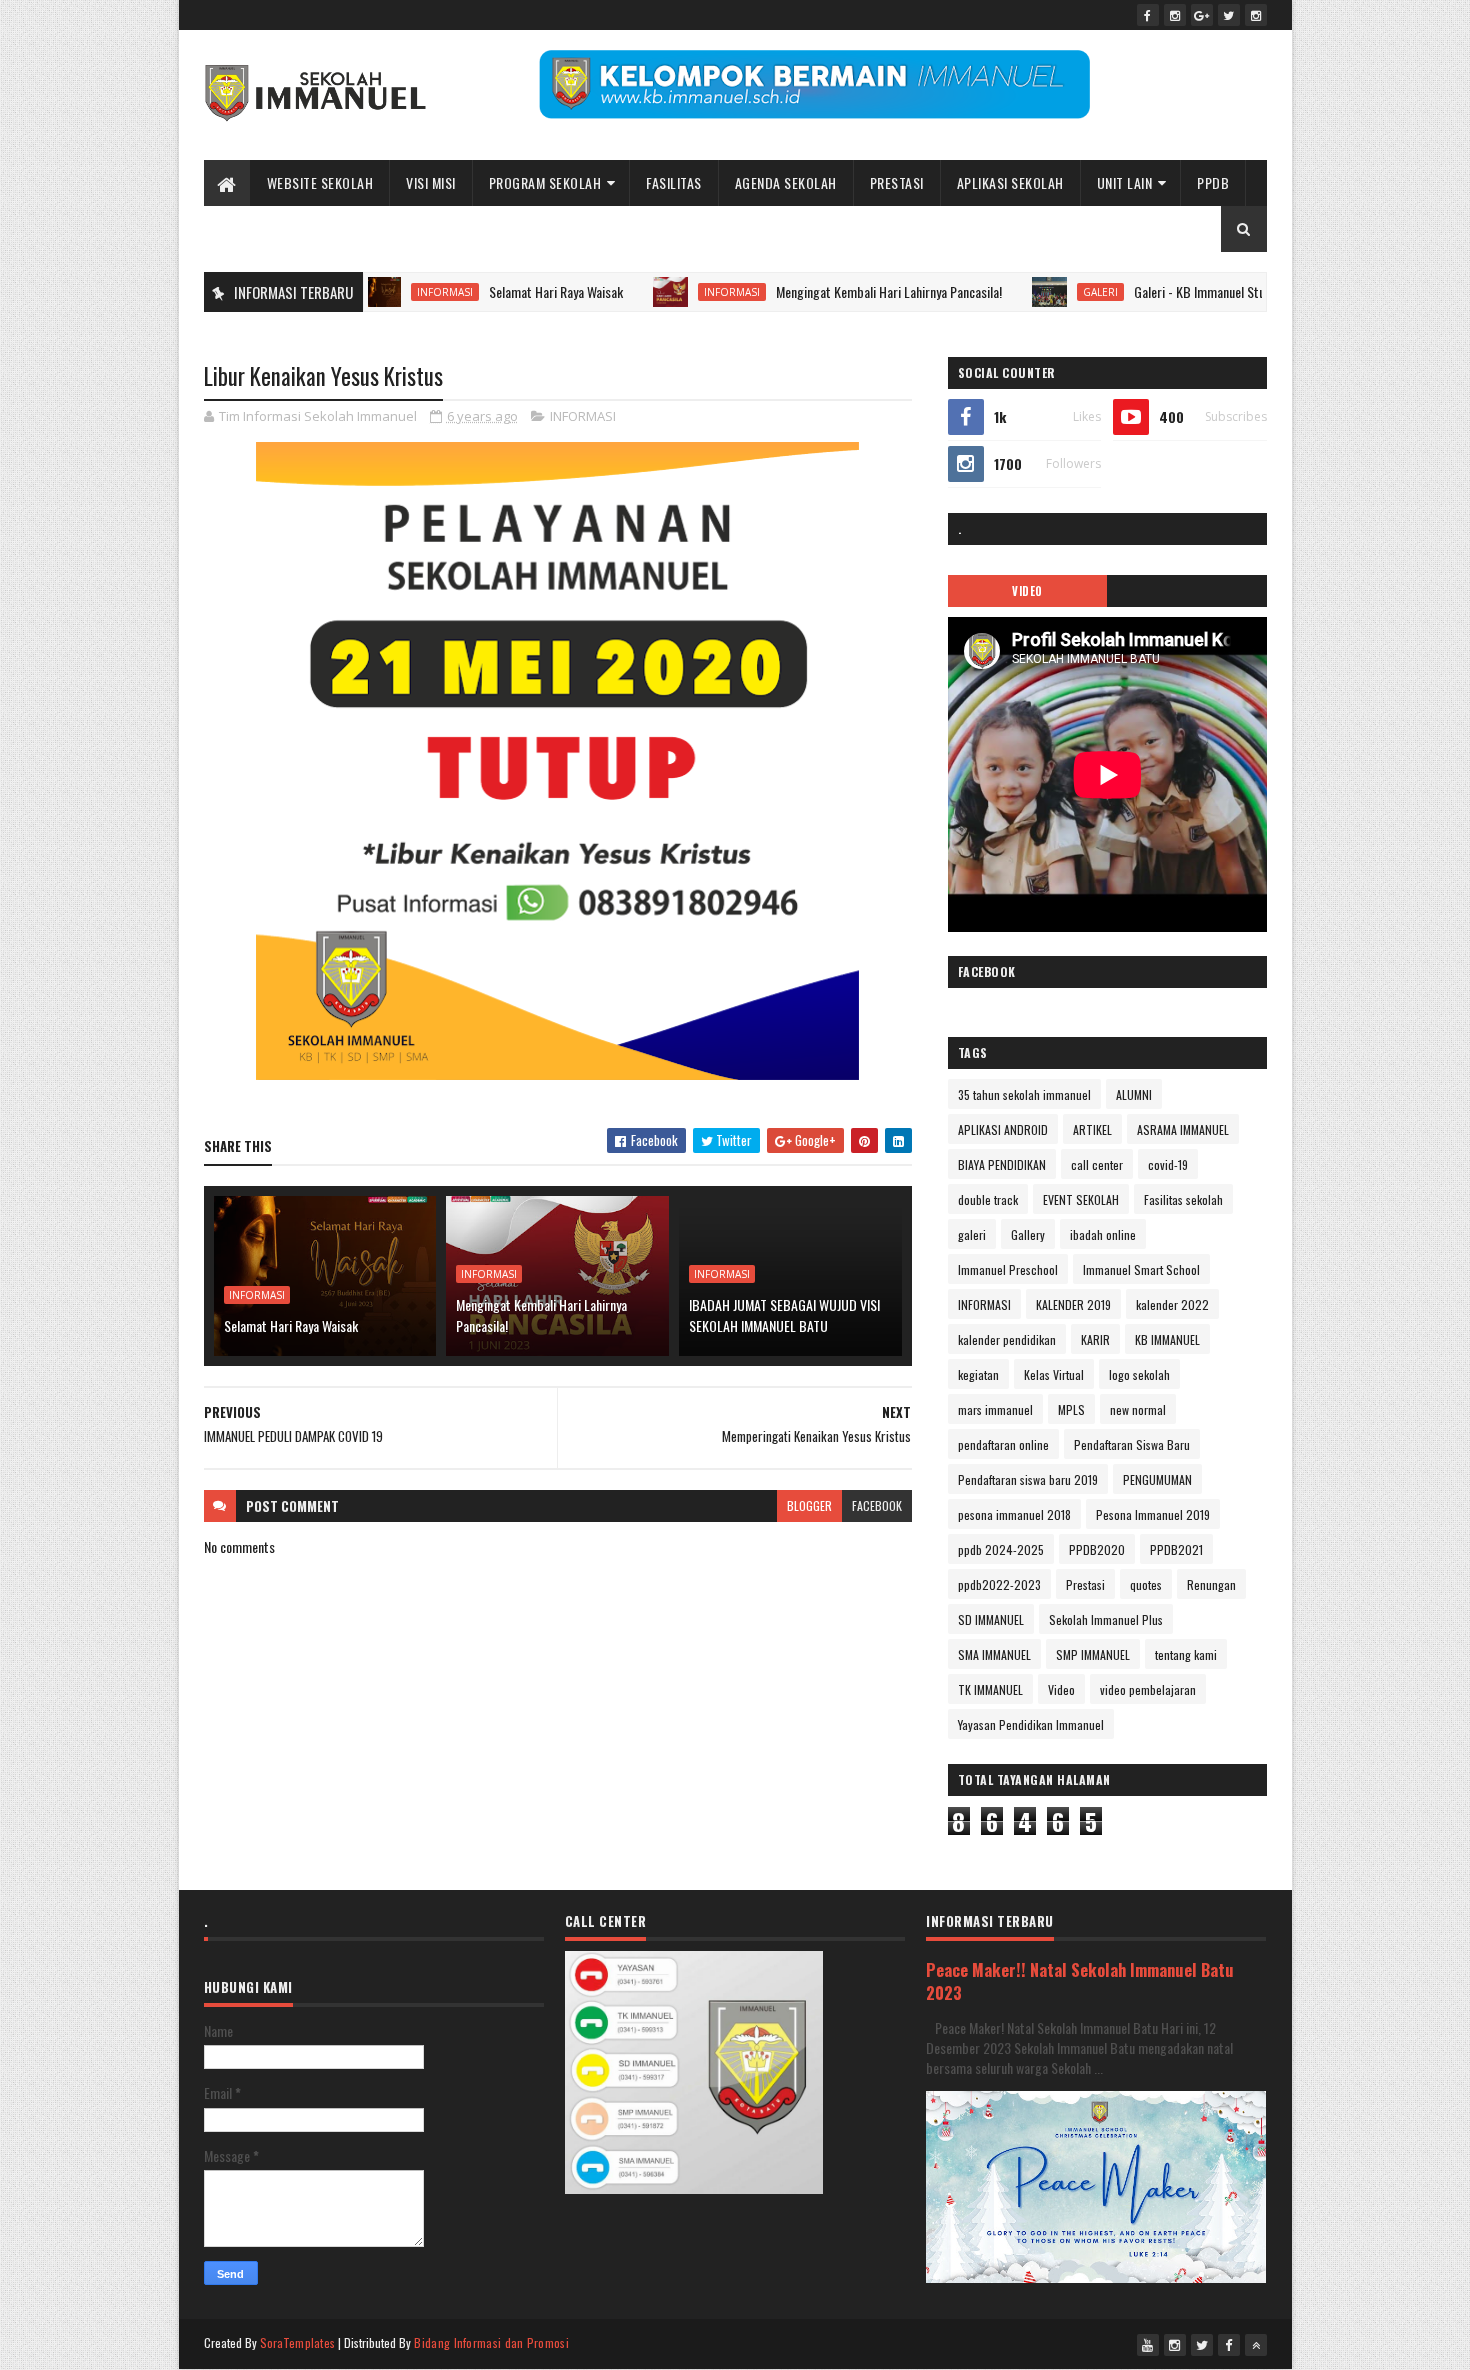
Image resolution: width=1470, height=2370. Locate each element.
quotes (1146, 1584)
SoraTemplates (298, 2342)
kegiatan (978, 1374)
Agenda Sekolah (786, 182)
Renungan (1211, 1584)
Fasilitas (674, 182)
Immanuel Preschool (1008, 1269)
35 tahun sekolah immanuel (1024, 1094)
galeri (1047, 292)
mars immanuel (995, 1409)
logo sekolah (1139, 1374)
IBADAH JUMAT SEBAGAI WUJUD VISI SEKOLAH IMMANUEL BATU (784, 1315)
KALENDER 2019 (1073, 1304)
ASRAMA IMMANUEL (1183, 1129)
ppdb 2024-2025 (1001, 1549)
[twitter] (1229, 15)
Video (1061, 1689)
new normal (1138, 1409)
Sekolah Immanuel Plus (1106, 1619)
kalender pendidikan (1007, 1339)
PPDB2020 (1097, 1549)
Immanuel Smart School (1141, 1269)
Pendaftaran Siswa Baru (1132, 1444)
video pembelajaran (1148, 1689)
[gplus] (1202, 15)
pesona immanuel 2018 (1014, 1514)
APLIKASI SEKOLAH (1010, 182)
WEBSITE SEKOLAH (320, 182)
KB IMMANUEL (1167, 1339)
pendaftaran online (1003, 1444)
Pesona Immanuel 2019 (1153, 1514)
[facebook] (1148, 15)
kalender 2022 (1172, 1304)
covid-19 (1168, 1164)
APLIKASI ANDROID (1003, 1129)
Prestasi (897, 182)
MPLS (1071, 1409)
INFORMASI (392, 292)
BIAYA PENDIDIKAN (1002, 1164)
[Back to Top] (1256, 2345)
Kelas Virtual (1054, 1374)
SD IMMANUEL (991, 1619)
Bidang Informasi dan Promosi (491, 2342)
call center (1097, 1164)
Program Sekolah (545, 182)
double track (988, 1199)
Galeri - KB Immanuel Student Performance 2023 (1210, 291)
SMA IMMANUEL (994, 1654)
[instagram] (1175, 15)
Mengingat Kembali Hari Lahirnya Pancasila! (836, 291)
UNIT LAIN (1125, 182)
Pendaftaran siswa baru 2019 (1028, 1479)
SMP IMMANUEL (1093, 1654)
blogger (809, 1505)
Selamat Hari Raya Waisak (503, 291)
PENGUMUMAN (1157, 1479)
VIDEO (1027, 591)
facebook (877, 1505)
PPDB (1213, 182)
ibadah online (1103, 1234)
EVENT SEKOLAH (1081, 1199)
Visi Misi (431, 182)
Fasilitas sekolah (1183, 1199)
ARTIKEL (1092, 1129)
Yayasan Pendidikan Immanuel (1031, 1724)
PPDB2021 (1176, 1549)
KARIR (1095, 1339)
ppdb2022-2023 (999, 1584)
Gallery (1028, 1234)
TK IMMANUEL (990, 1689)
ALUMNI (1134, 1094)
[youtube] (1148, 2345)
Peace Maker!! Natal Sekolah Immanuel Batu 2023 (1080, 1981)
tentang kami (1186, 1654)
